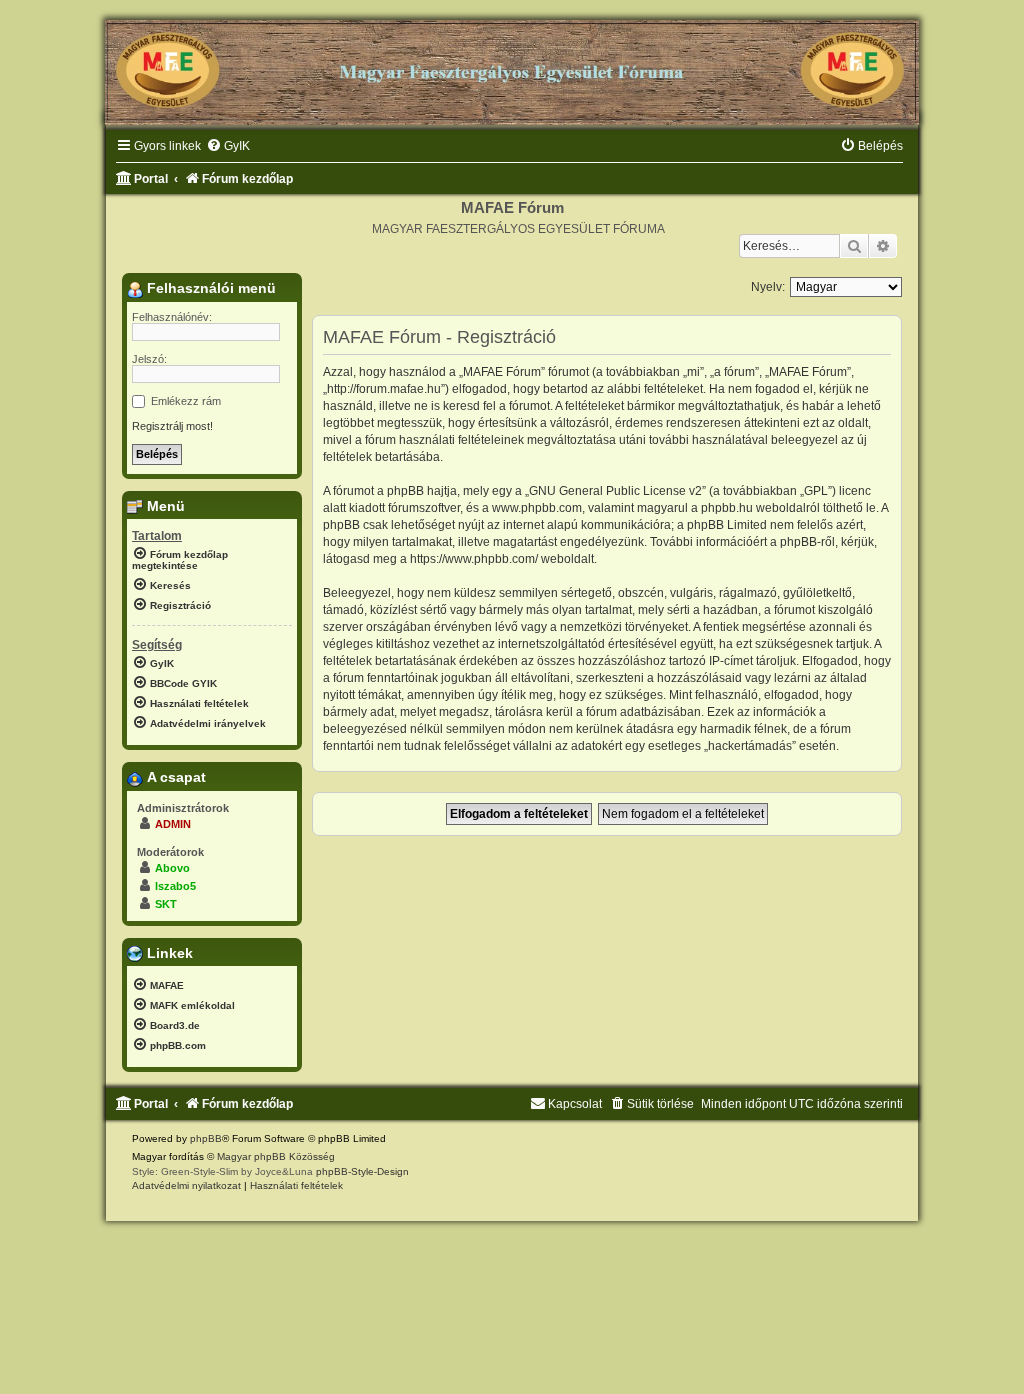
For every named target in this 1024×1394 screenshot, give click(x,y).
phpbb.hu (727, 508)
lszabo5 (175, 886)
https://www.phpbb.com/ (474, 559)
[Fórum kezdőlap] (512, 64)
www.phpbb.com (537, 508)
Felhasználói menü (209, 288)
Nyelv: (768, 287)
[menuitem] (228, 146)
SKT (166, 904)
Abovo (172, 868)
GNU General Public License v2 (615, 491)
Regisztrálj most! (172, 426)
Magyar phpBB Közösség (276, 1156)
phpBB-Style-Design (362, 1171)
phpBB (206, 1138)
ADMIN (173, 824)
